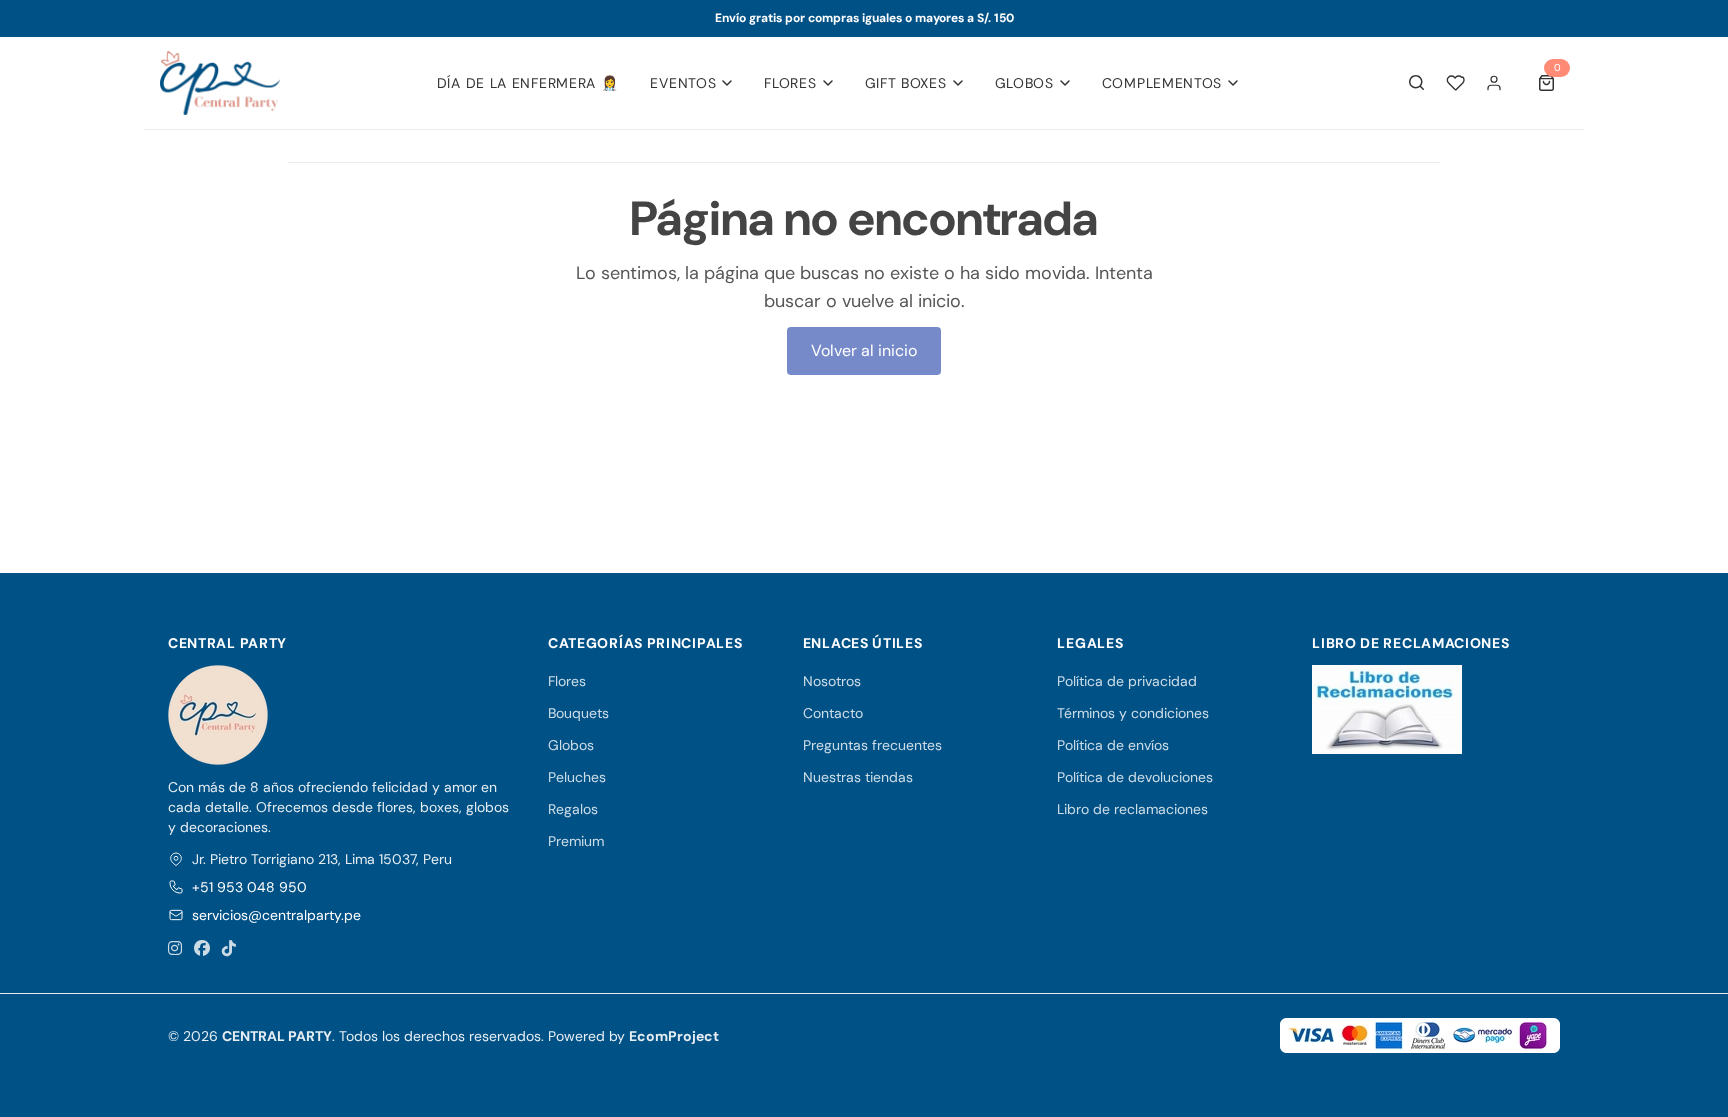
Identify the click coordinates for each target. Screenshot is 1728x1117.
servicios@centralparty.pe (276, 915)
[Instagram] (175, 949)
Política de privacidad (1127, 681)
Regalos (573, 809)
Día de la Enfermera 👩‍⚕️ (528, 83)
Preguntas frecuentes (872, 745)
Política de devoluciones (1135, 777)
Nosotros (832, 681)
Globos (1024, 83)
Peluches (577, 777)
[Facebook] (202, 949)
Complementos (1162, 83)
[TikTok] (229, 949)
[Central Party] (220, 83)
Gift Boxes (906, 83)
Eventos (683, 83)
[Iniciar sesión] (1494, 83)
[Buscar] (1417, 83)
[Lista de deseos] (1455, 82)
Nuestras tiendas (858, 777)
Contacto (833, 713)
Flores (790, 83)
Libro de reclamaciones (1132, 809)
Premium (576, 841)
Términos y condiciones (1133, 713)
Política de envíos (1113, 745)
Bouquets (578, 713)
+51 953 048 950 (249, 887)
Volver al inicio (864, 350)
